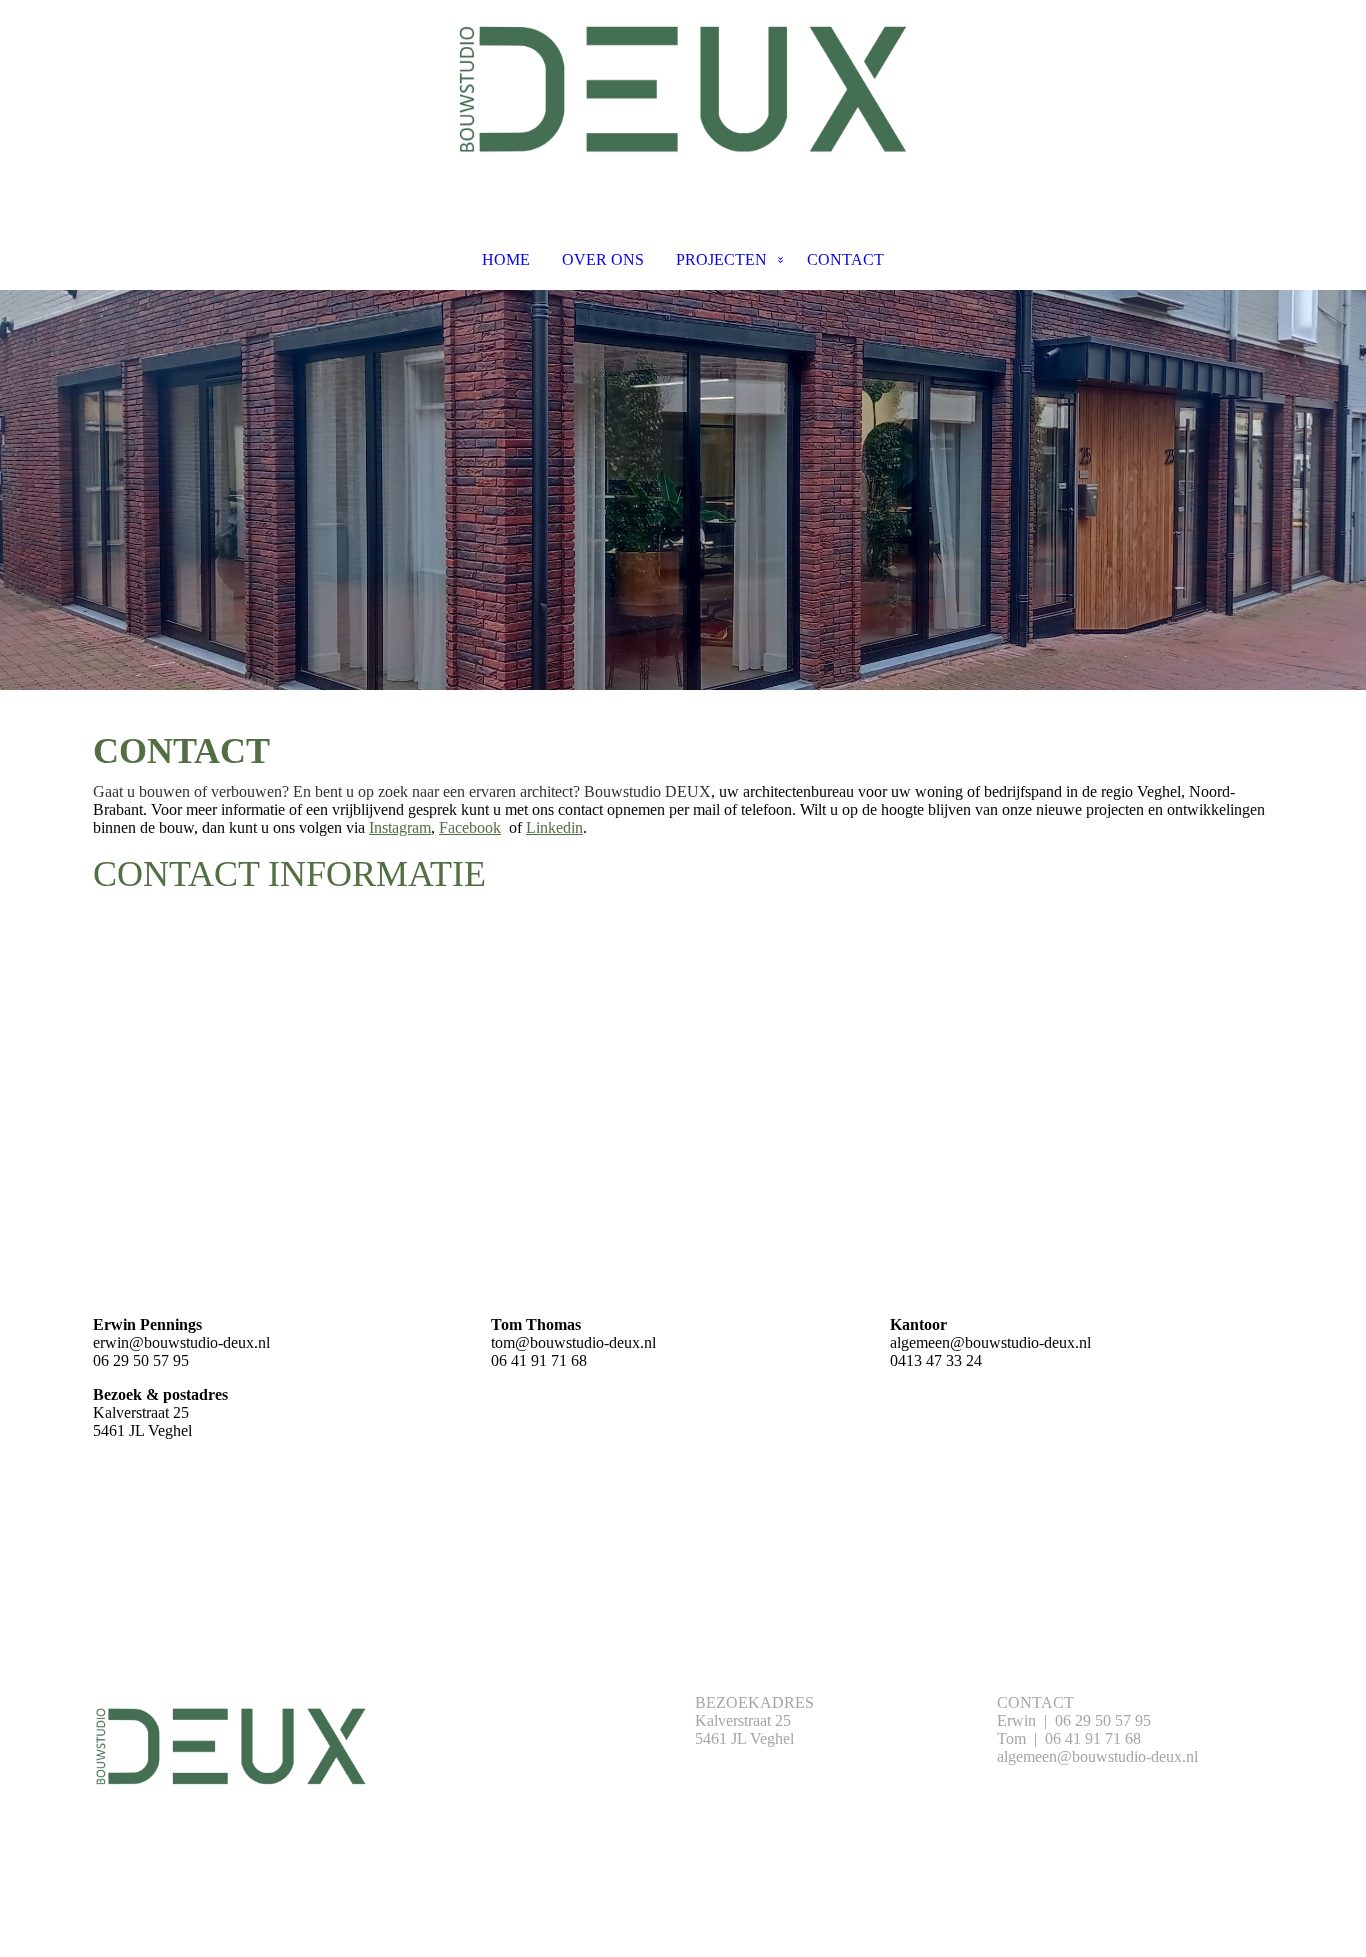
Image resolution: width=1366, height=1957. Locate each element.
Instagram (400, 827)
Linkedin (554, 827)
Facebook (470, 827)
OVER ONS (603, 259)
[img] (683, 106)
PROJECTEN (721, 259)
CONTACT (845, 259)
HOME (506, 259)
